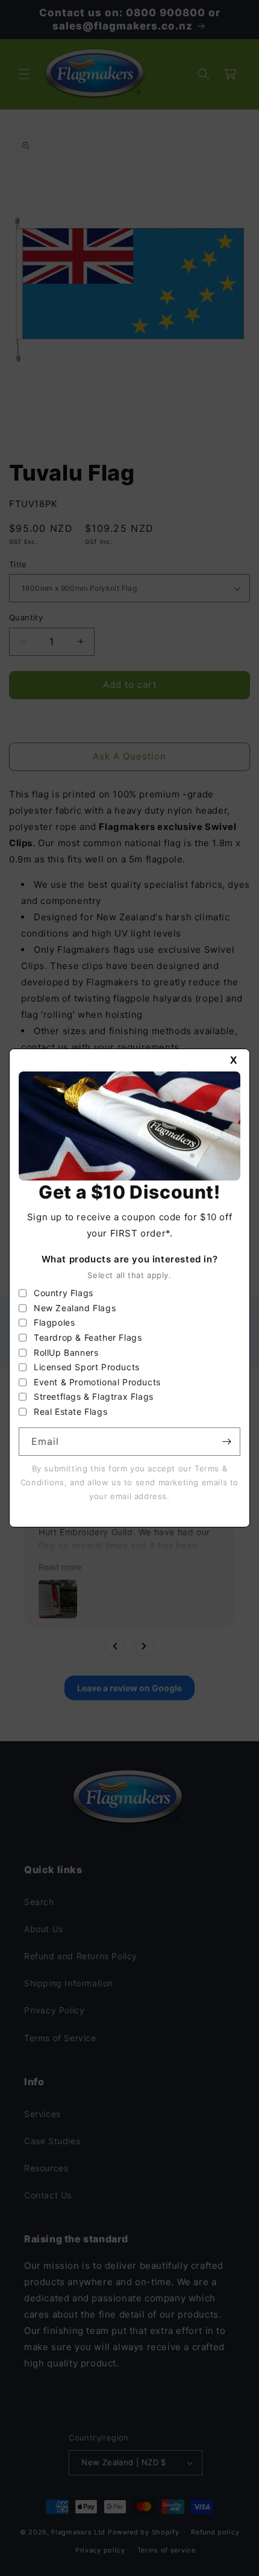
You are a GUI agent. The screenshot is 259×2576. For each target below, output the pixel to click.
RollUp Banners (66, 1352)
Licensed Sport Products (87, 1367)
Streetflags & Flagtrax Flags (94, 1396)
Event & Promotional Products (97, 1382)
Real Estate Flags (70, 1411)
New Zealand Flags (75, 1308)
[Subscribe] (226, 1442)
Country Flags (64, 1293)
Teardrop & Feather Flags (88, 1337)
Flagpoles (54, 1322)
